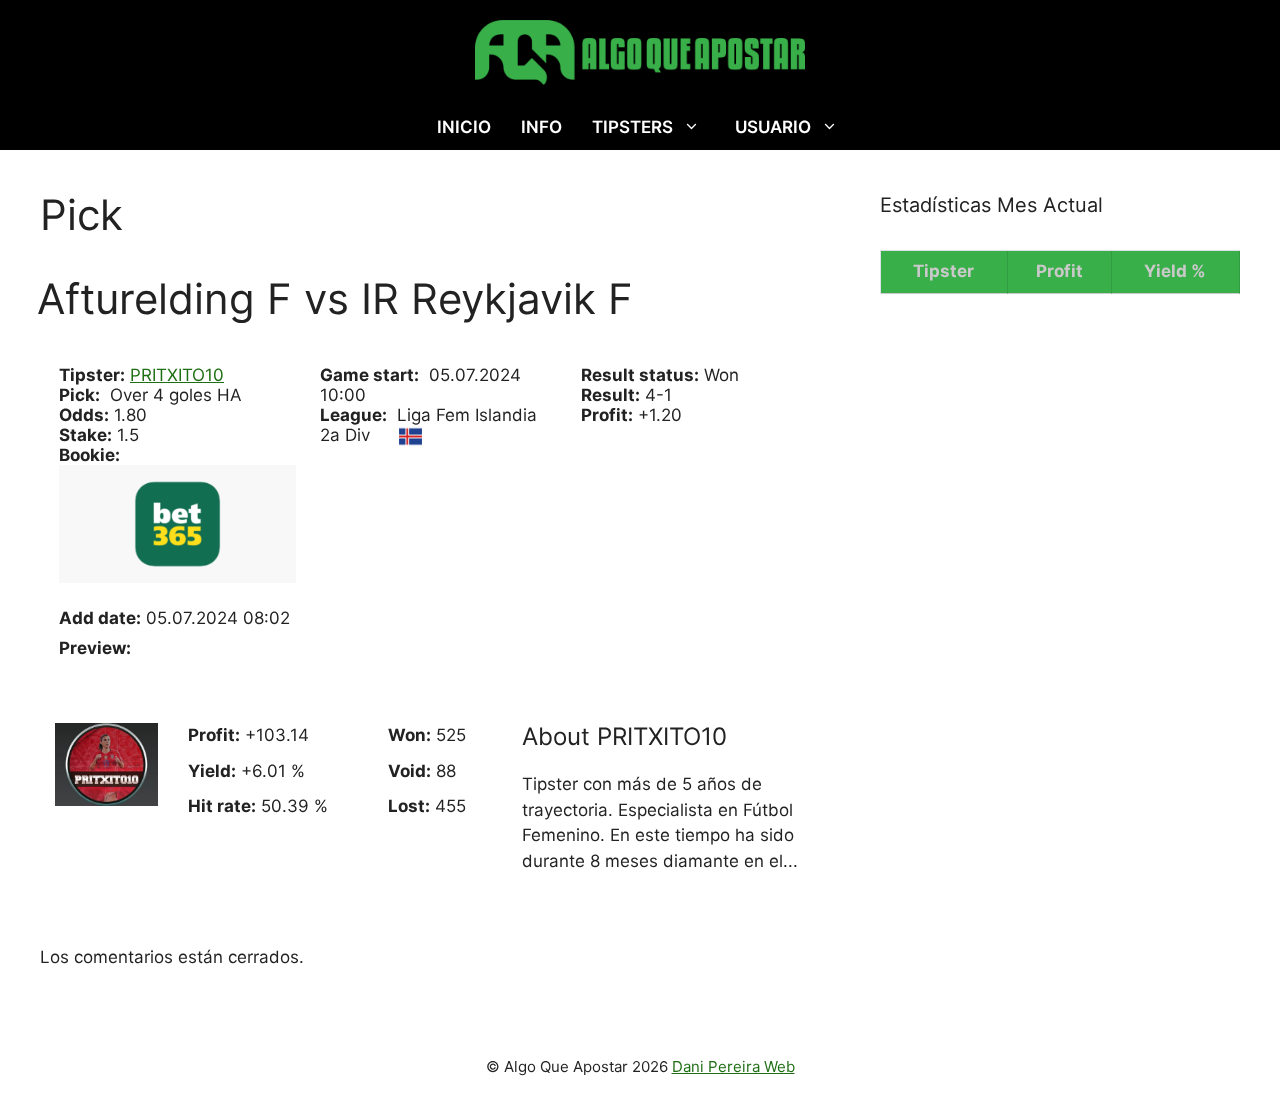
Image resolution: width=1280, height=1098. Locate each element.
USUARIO (773, 127)
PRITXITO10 (177, 375)
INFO (541, 127)
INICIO (464, 127)
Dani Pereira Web (733, 1066)
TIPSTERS (632, 127)
